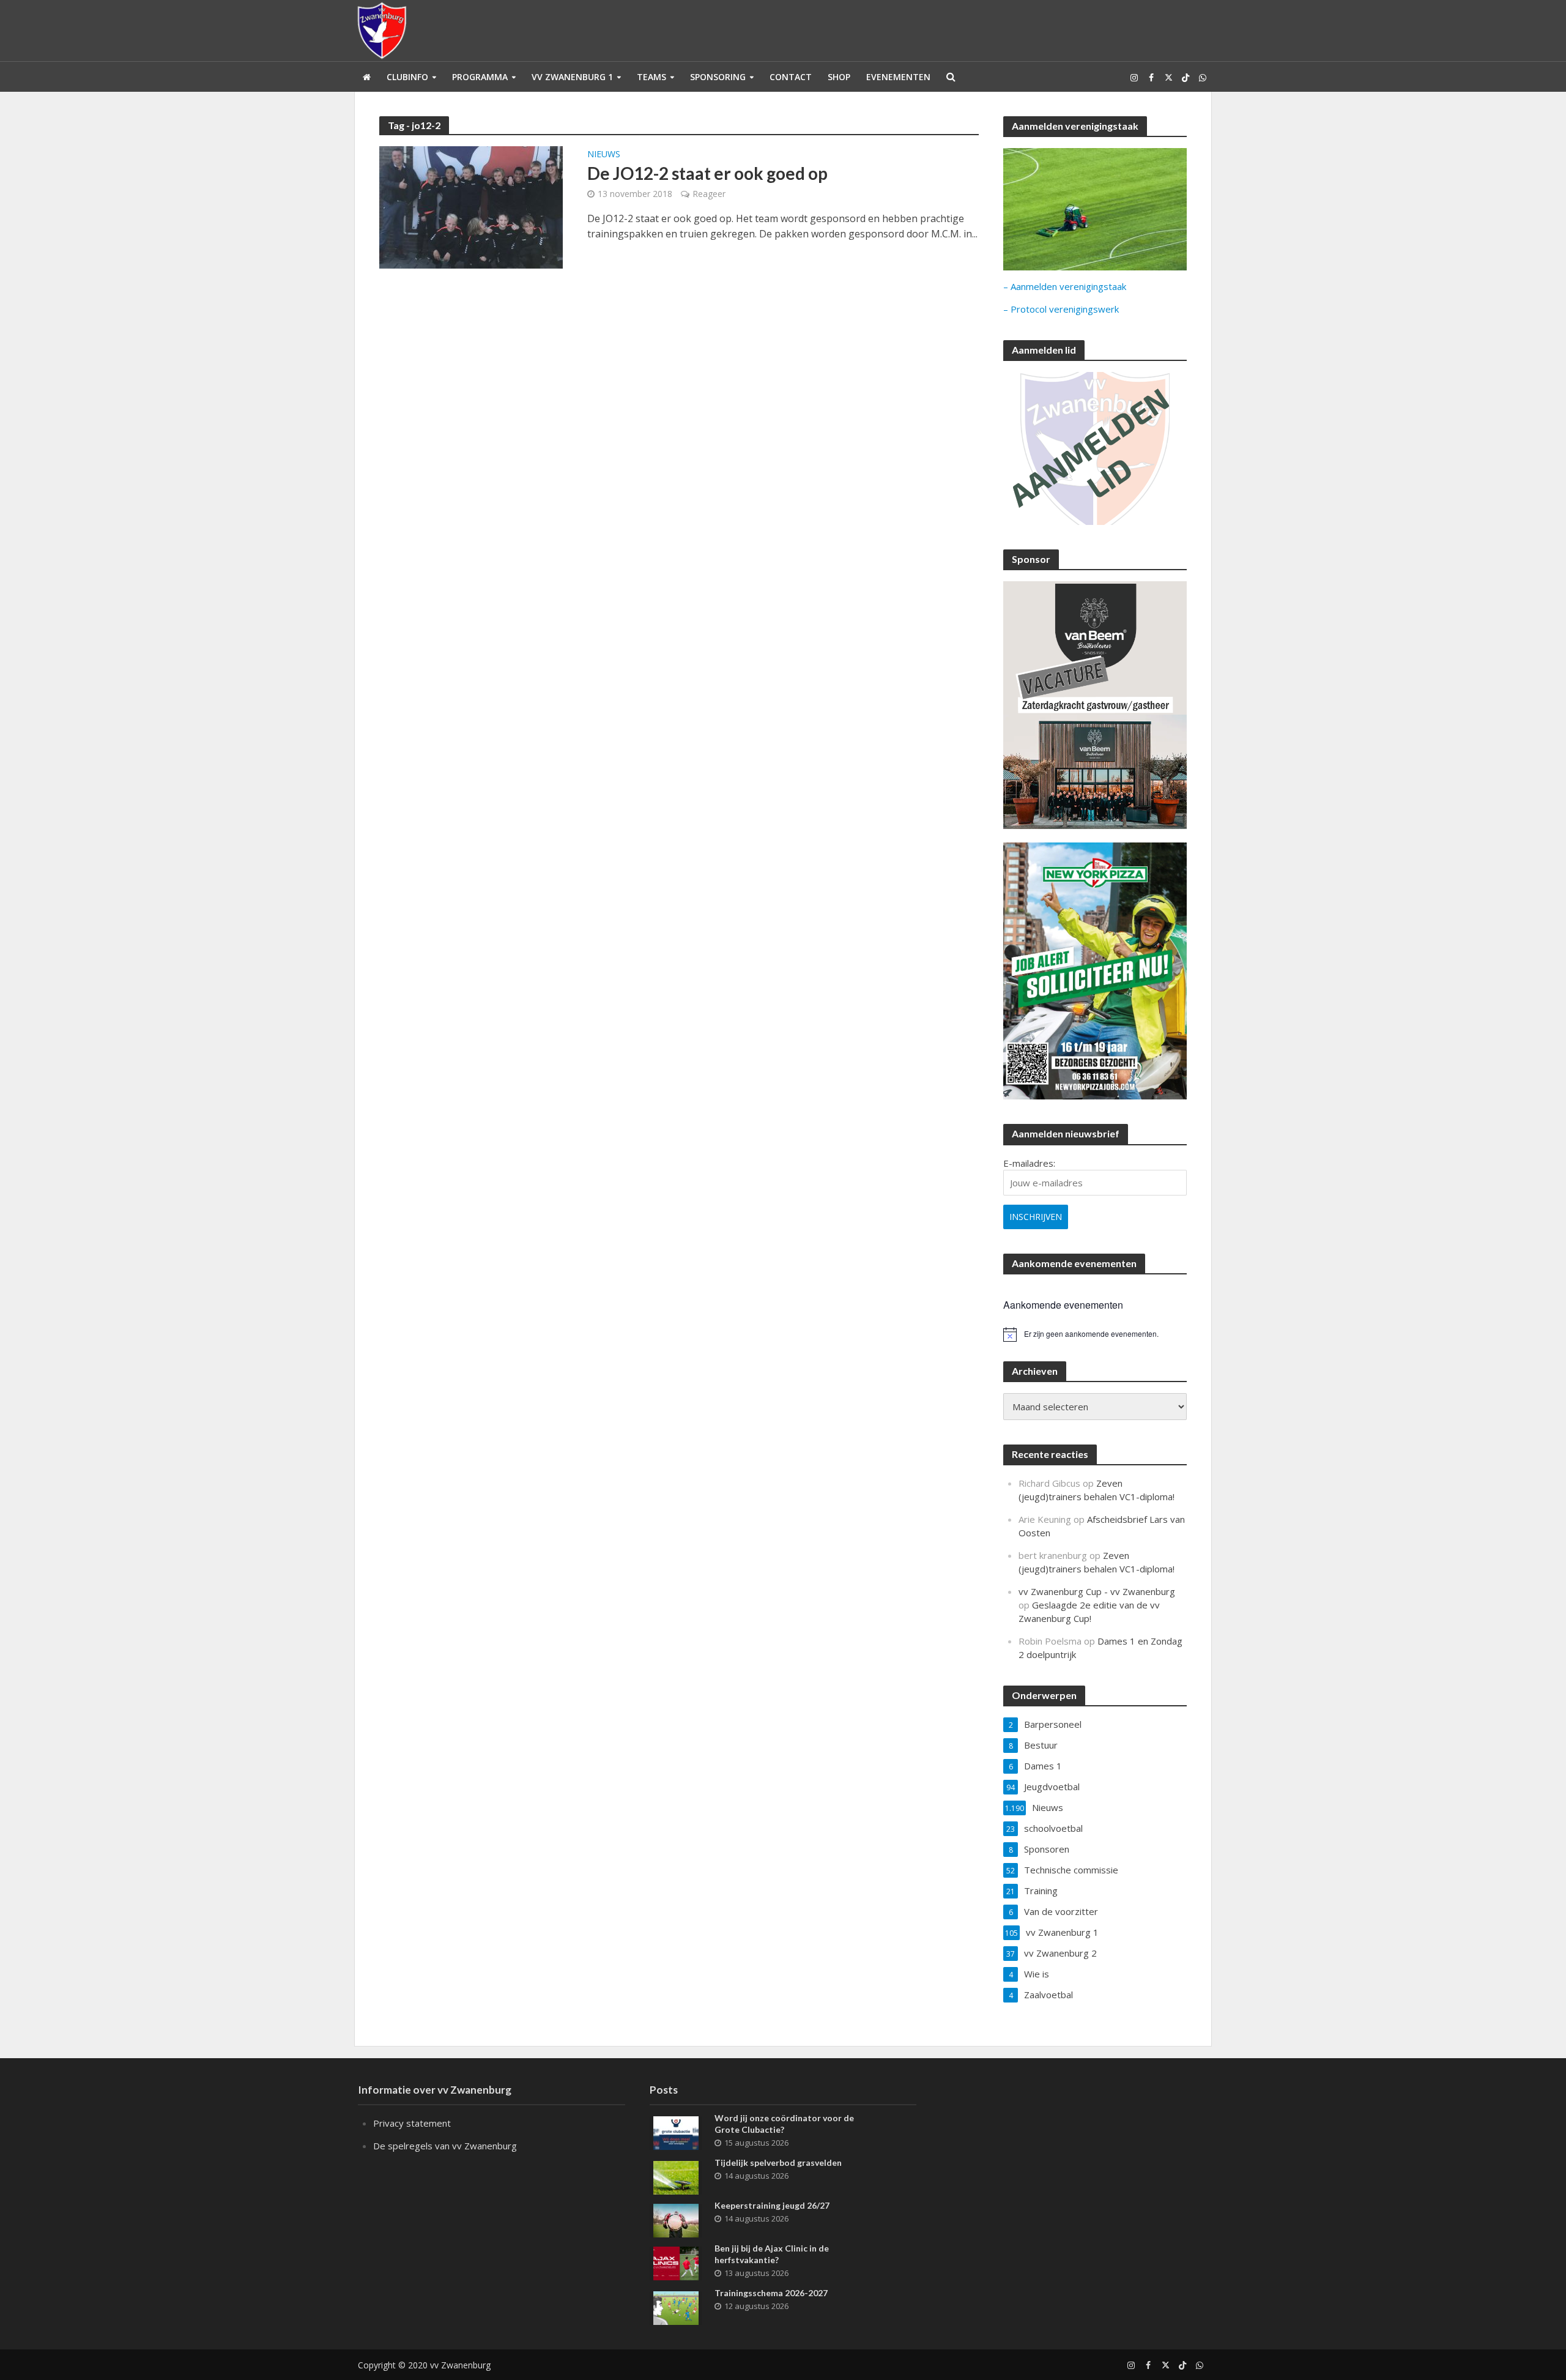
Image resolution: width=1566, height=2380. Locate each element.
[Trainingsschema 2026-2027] (676, 2307)
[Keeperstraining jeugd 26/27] (676, 2219)
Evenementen (898, 77)
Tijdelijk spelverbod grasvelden (778, 2162)
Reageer (709, 194)
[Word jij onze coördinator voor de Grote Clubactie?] (676, 2132)
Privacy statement (412, 2123)
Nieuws (604, 155)
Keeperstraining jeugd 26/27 (772, 2205)
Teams (651, 77)
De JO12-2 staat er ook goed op (707, 173)
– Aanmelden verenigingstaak (1065, 286)
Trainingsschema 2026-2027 (771, 2293)
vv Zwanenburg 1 (572, 77)
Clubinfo (407, 77)
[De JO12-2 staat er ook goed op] (471, 206)
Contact (791, 77)
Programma (480, 77)
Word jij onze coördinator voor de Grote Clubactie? (784, 2124)
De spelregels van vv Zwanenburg (445, 2146)
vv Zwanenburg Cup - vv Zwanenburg (1097, 1591)
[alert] (1095, 1334)
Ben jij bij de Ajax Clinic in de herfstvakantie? (772, 2254)
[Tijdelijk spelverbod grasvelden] (676, 2176)
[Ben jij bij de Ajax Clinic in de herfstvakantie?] (676, 2262)
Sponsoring (718, 77)
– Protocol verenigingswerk (1061, 309)
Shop (839, 77)
